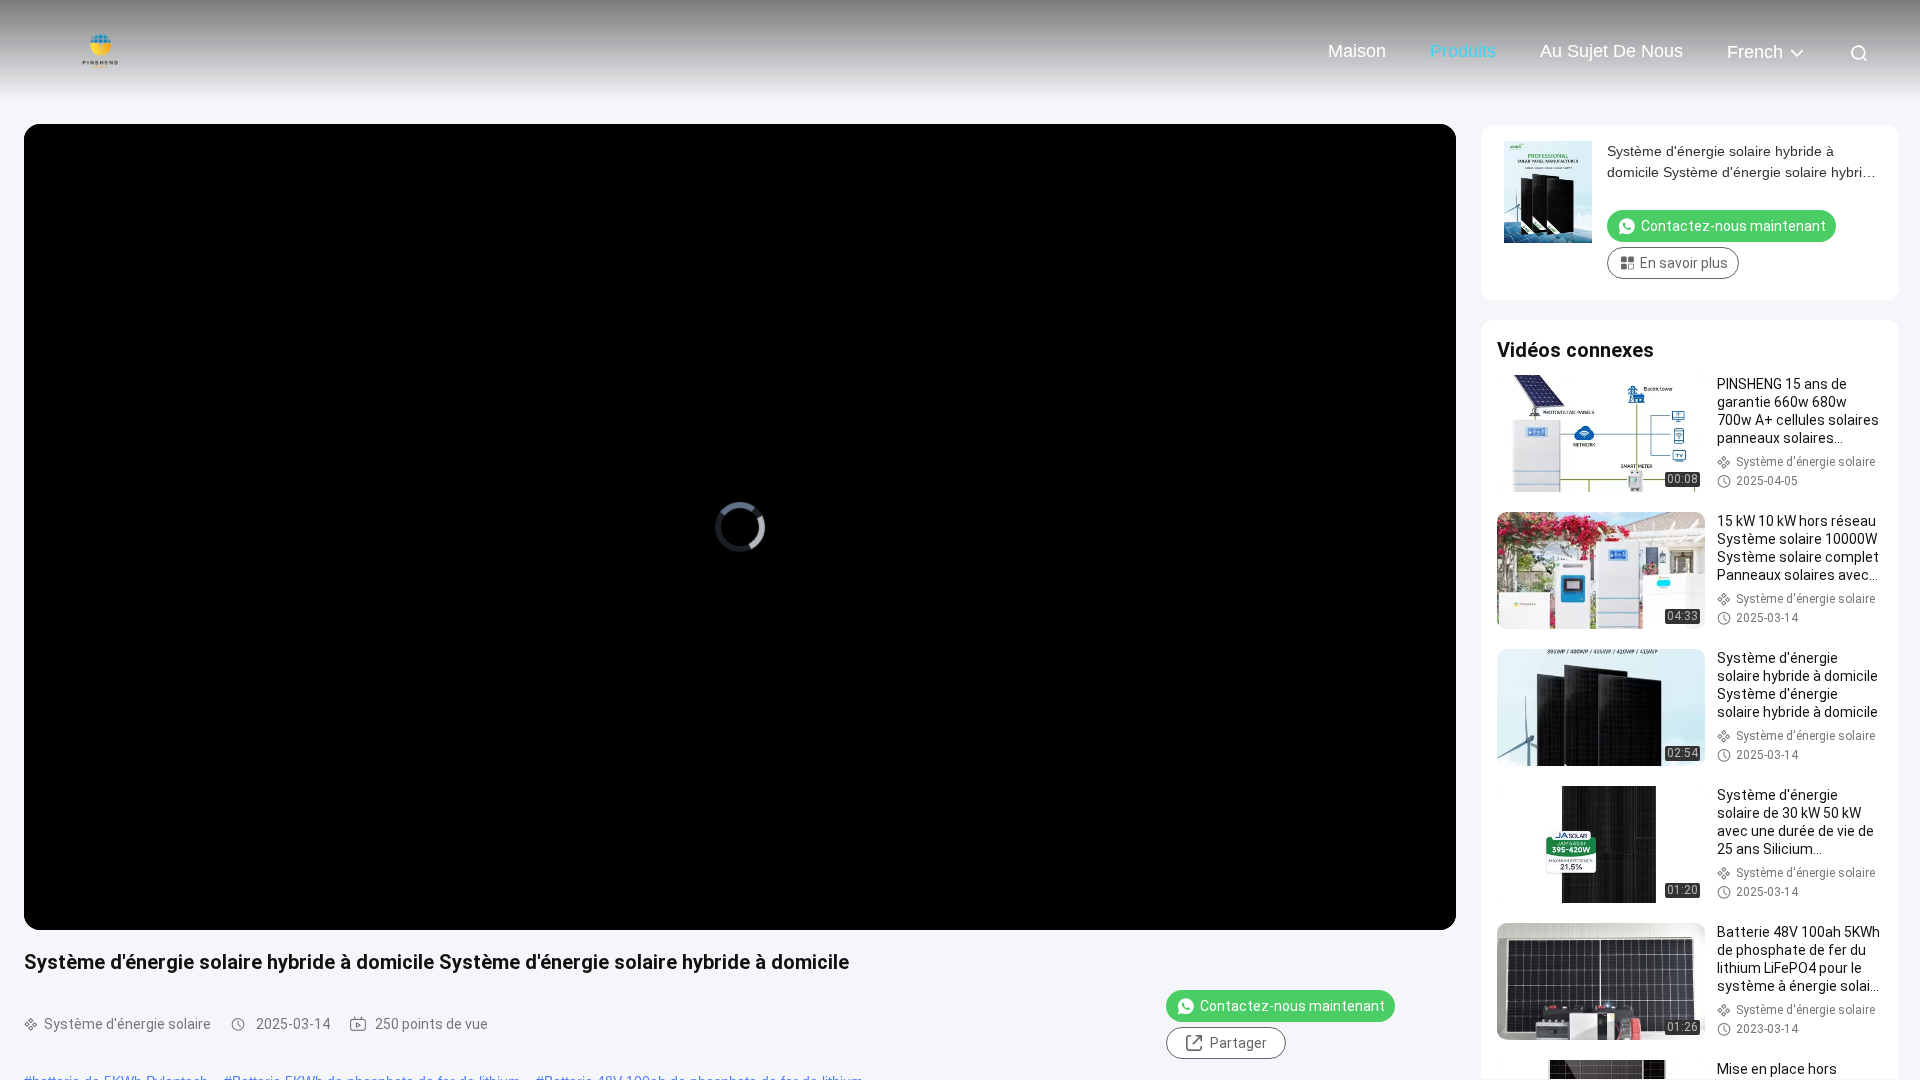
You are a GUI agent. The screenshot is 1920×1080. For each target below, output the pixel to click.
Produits (1463, 51)
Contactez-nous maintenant (1292, 1006)
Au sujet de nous (1611, 51)
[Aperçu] (100, 50)
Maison (1357, 51)
